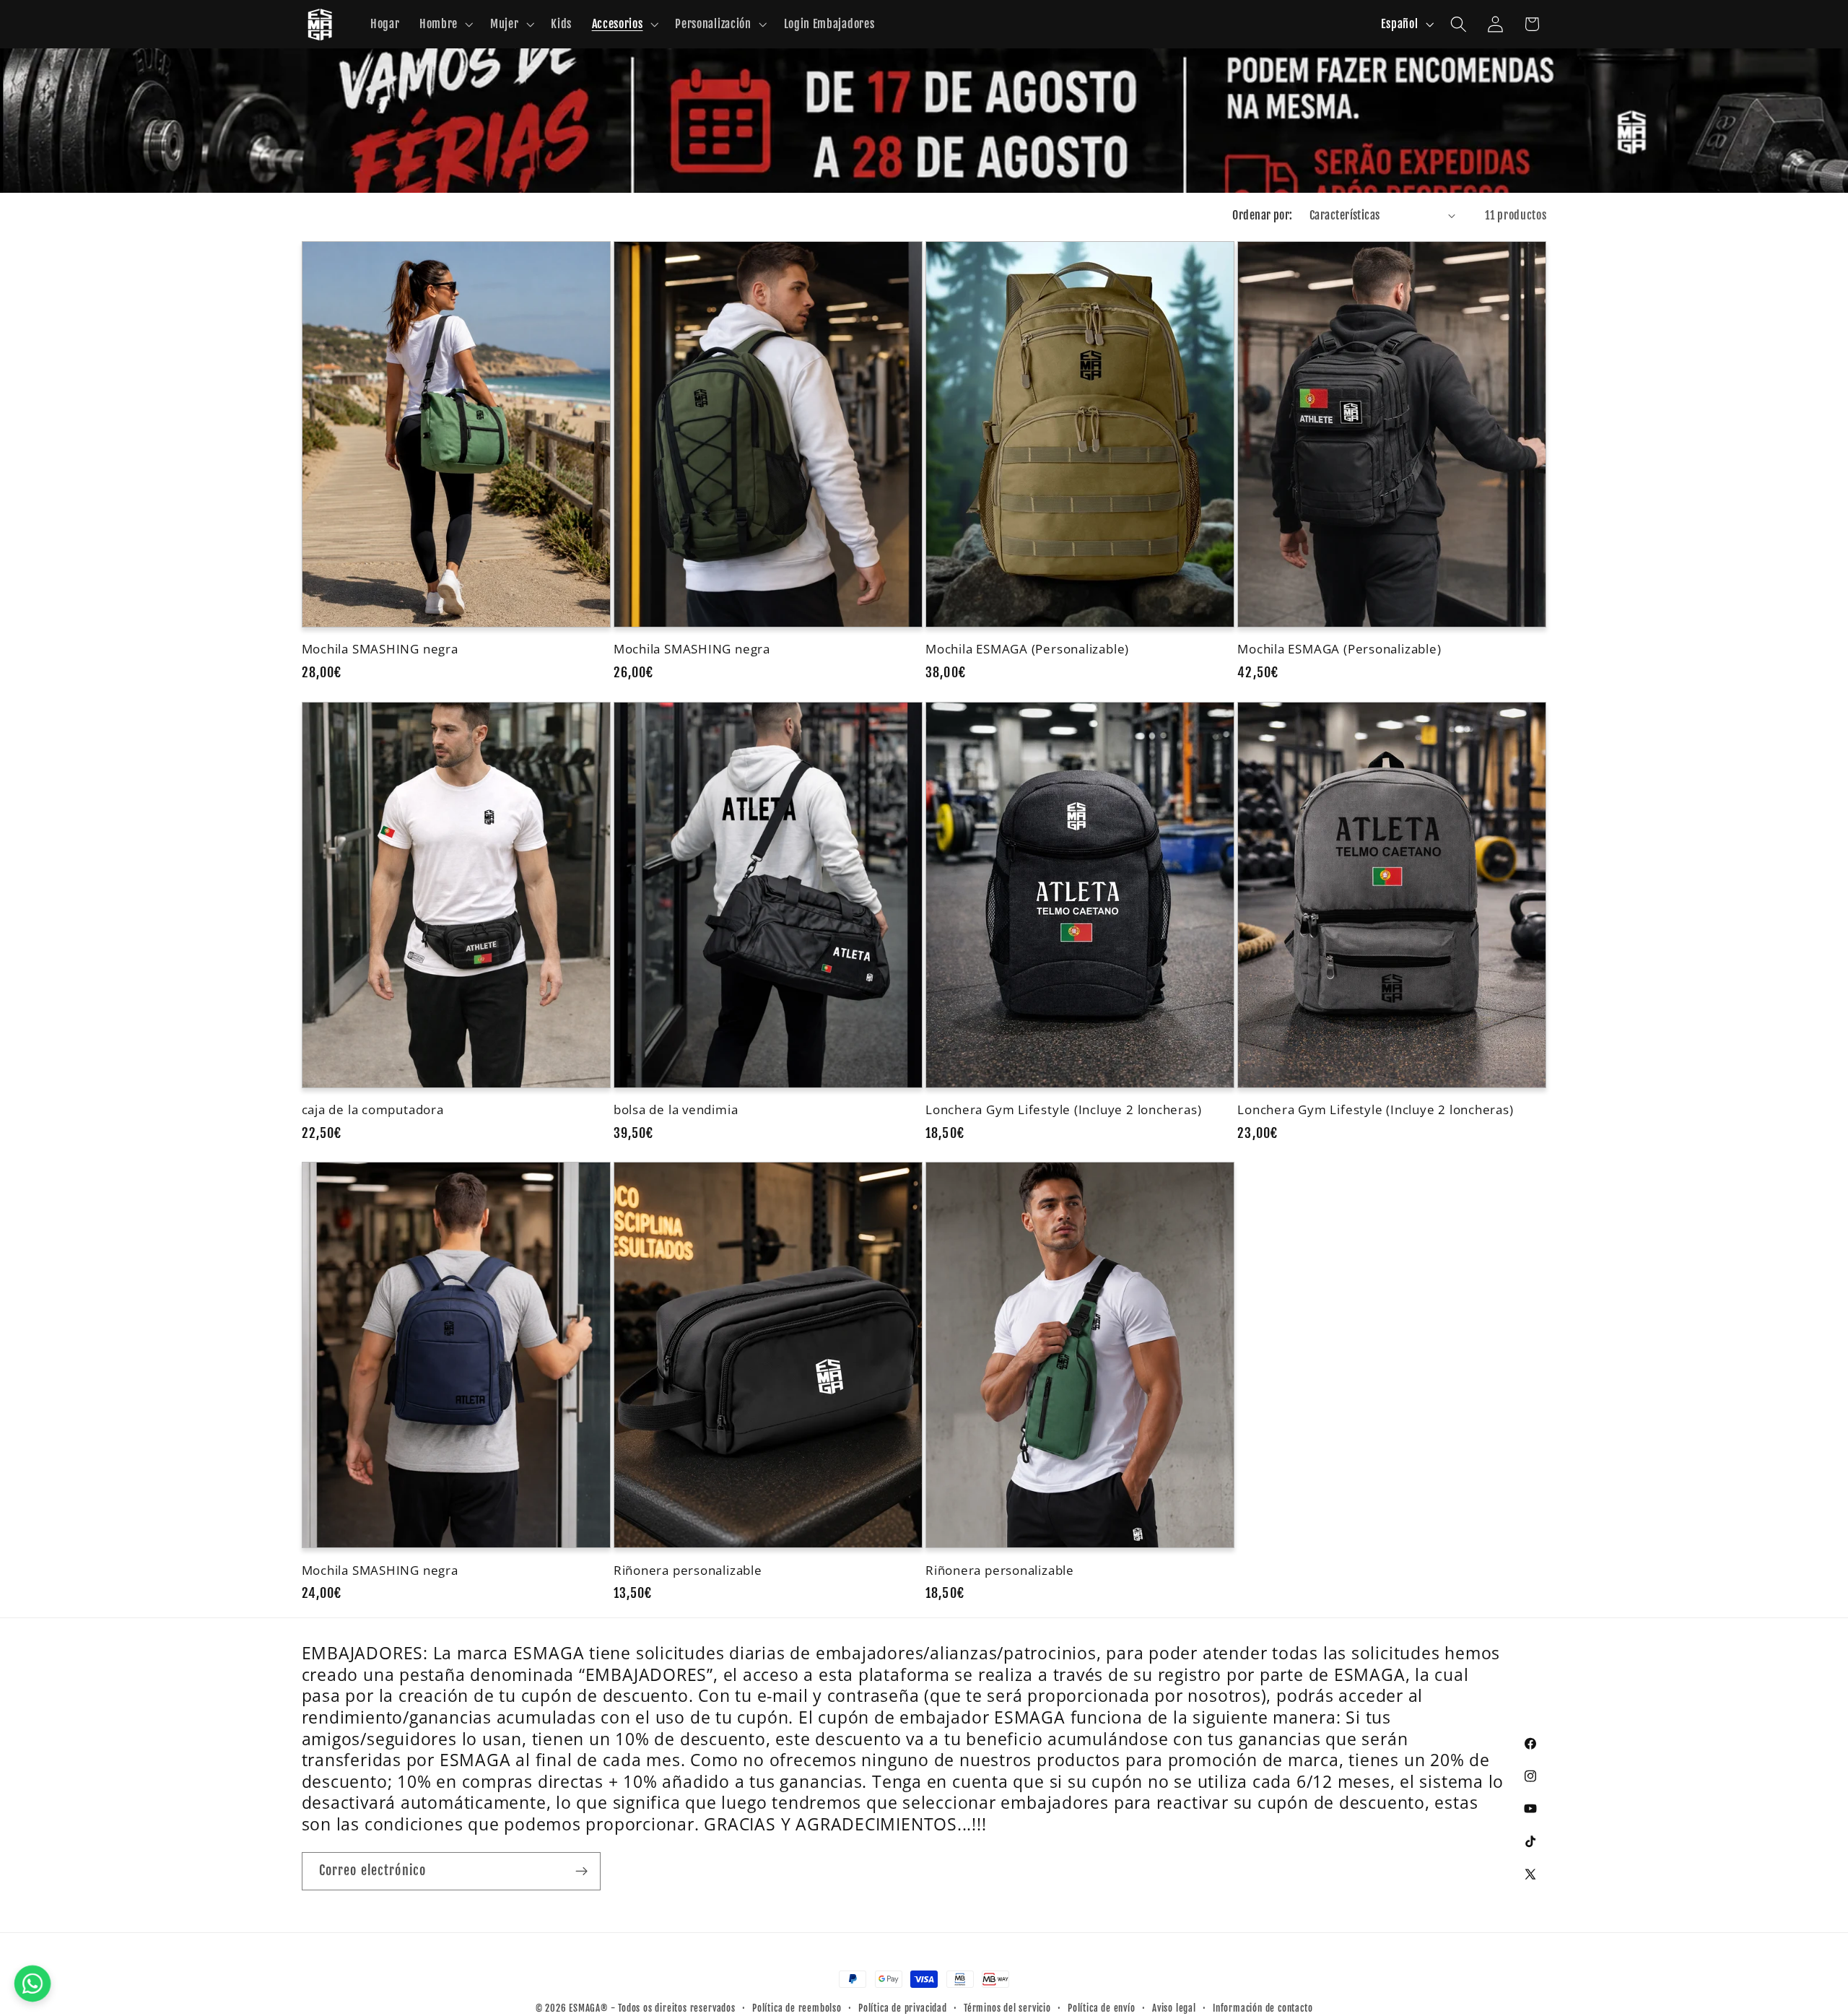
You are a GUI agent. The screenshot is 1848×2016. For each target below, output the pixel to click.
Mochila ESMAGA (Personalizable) (1027, 649)
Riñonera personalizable (688, 1570)
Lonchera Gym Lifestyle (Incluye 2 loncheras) (1063, 1109)
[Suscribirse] (581, 1872)
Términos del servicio (1007, 2008)
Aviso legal (1174, 2008)
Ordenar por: (1263, 215)
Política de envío (1102, 2008)
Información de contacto (1263, 2008)
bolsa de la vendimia (676, 1109)
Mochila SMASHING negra (380, 649)
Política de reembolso (797, 2008)
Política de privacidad (903, 2008)
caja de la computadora (373, 1109)
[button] (445, 25)
